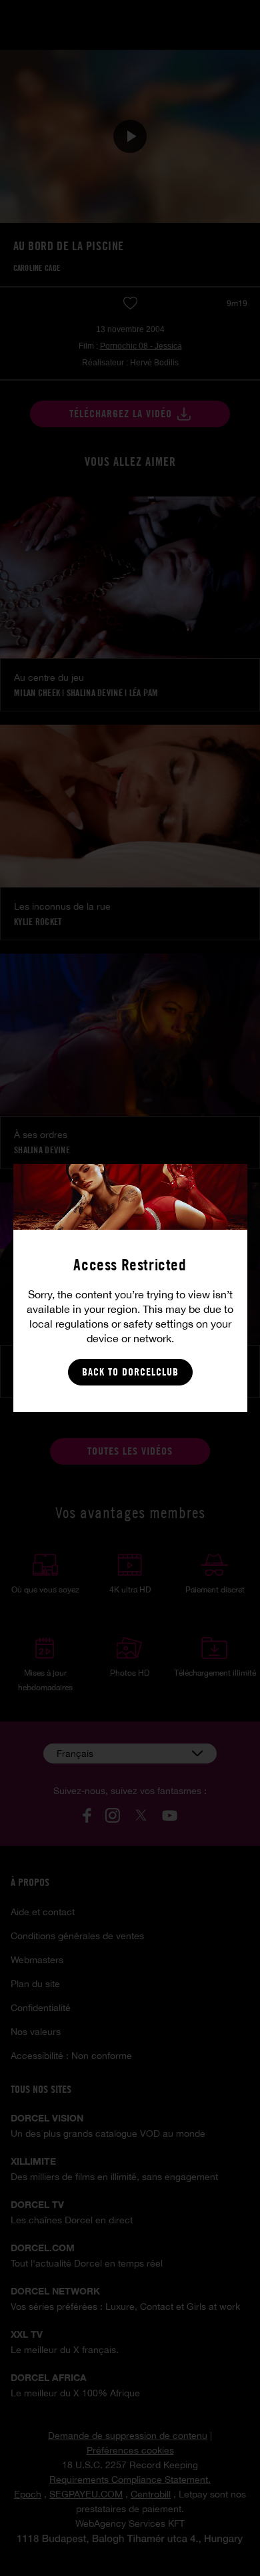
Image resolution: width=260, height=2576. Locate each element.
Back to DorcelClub (130, 1372)
